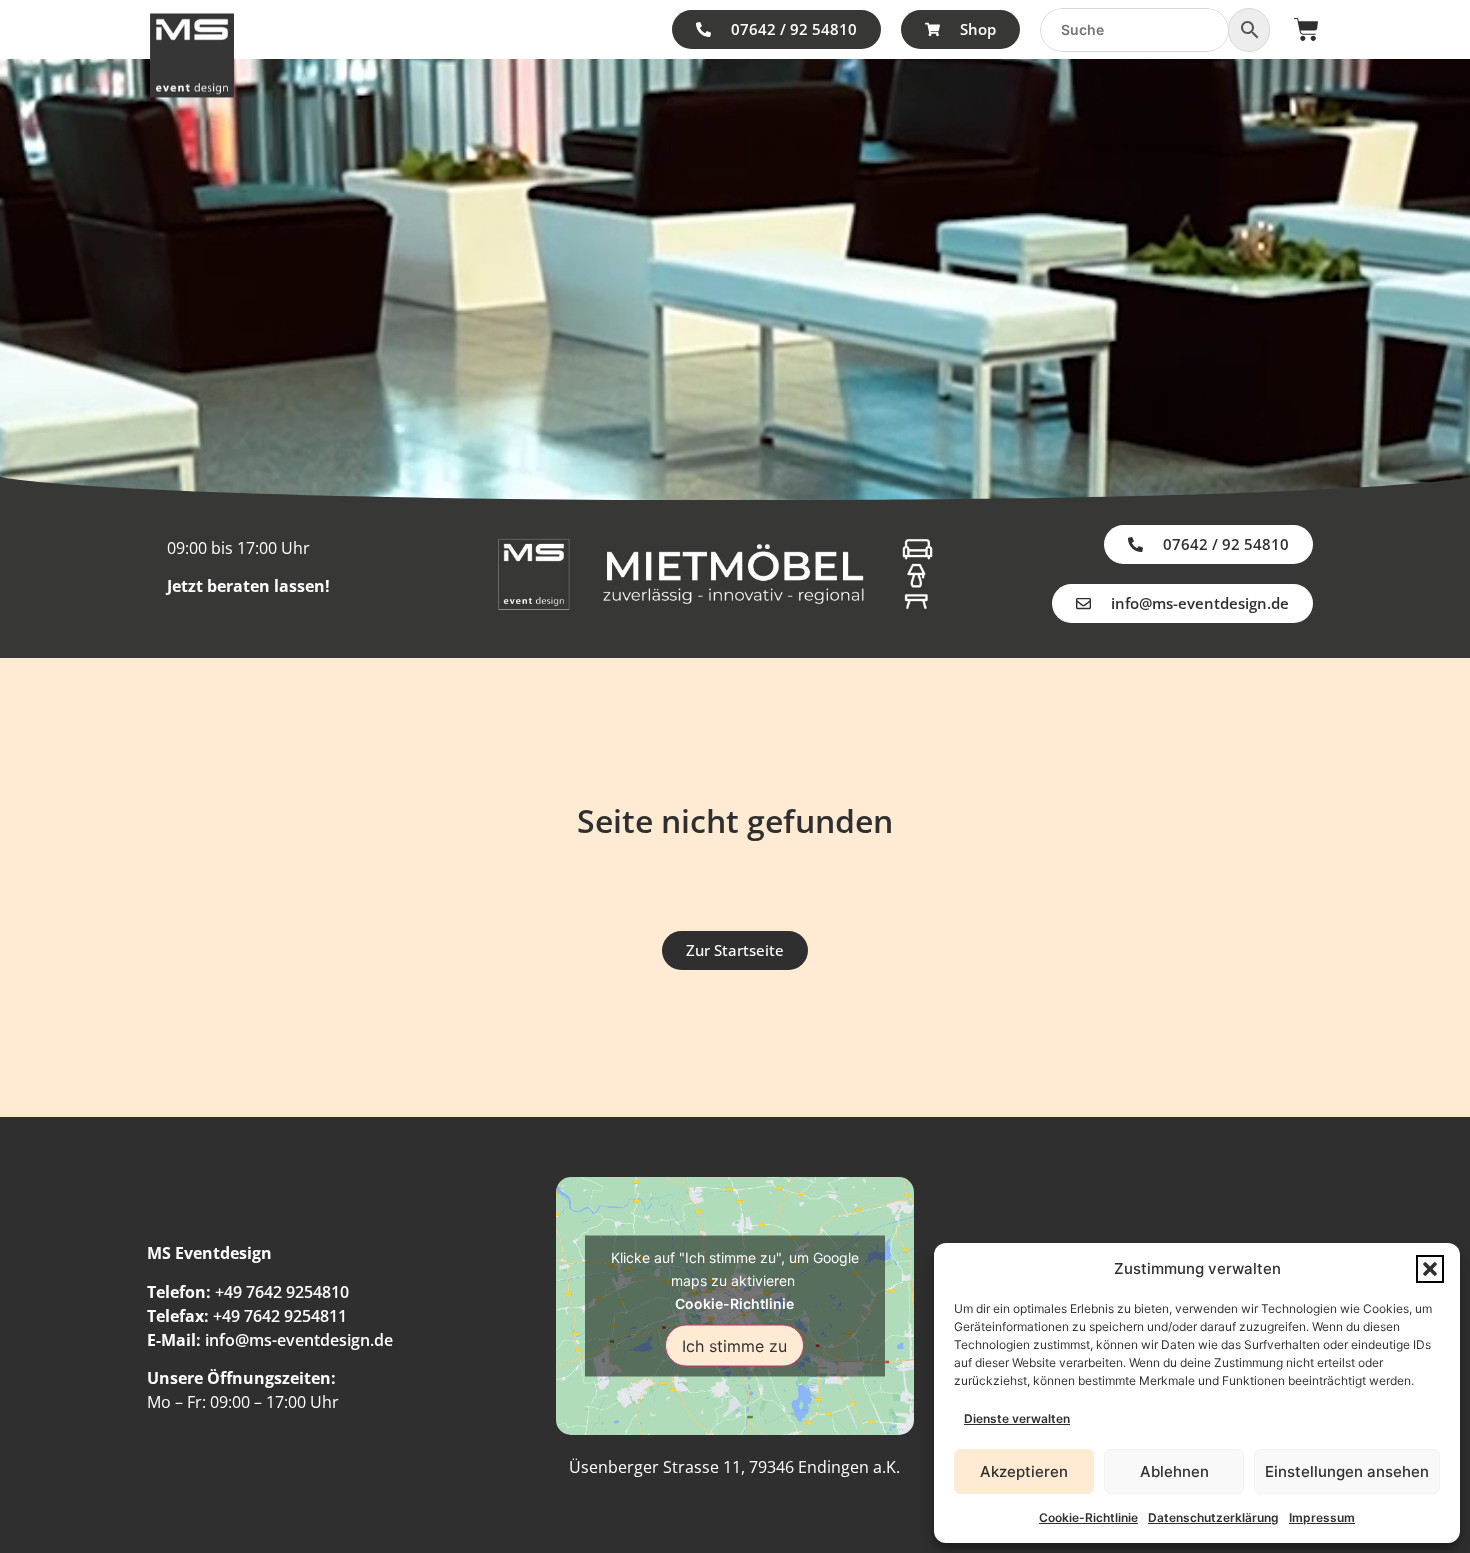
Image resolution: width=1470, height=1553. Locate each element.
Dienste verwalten (1017, 1418)
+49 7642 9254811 (280, 1316)
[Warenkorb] (1306, 29)
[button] (1430, 1269)
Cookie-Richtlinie (1088, 1517)
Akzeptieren (1024, 1471)
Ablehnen (1174, 1471)
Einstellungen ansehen (1347, 1471)
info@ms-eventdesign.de (299, 1340)
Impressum (1322, 1517)
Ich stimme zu (734, 1345)
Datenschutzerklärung (1213, 1517)
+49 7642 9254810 (282, 1292)
